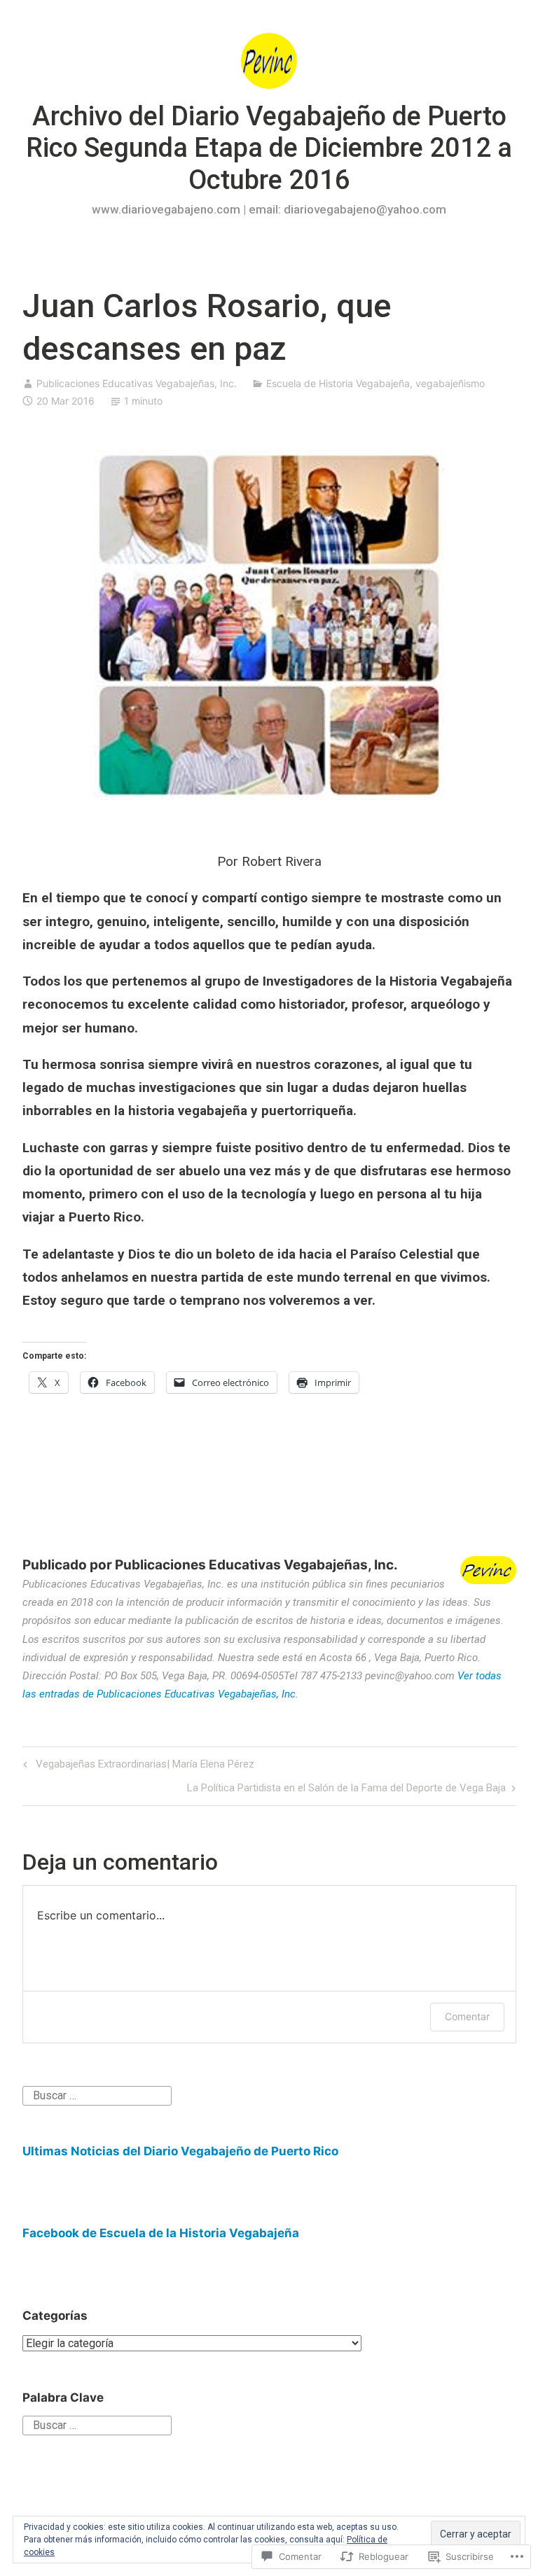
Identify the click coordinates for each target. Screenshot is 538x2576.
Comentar (467, 2016)
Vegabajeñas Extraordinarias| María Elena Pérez (137, 1766)
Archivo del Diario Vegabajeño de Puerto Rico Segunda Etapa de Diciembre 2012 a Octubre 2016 (269, 148)
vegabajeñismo (450, 383)
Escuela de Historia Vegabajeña (338, 383)
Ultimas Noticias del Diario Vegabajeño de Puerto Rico (180, 2151)
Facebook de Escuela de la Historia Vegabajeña (161, 2233)
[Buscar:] (97, 2095)
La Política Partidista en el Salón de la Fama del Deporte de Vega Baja (346, 1790)
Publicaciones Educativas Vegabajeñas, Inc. (137, 383)
